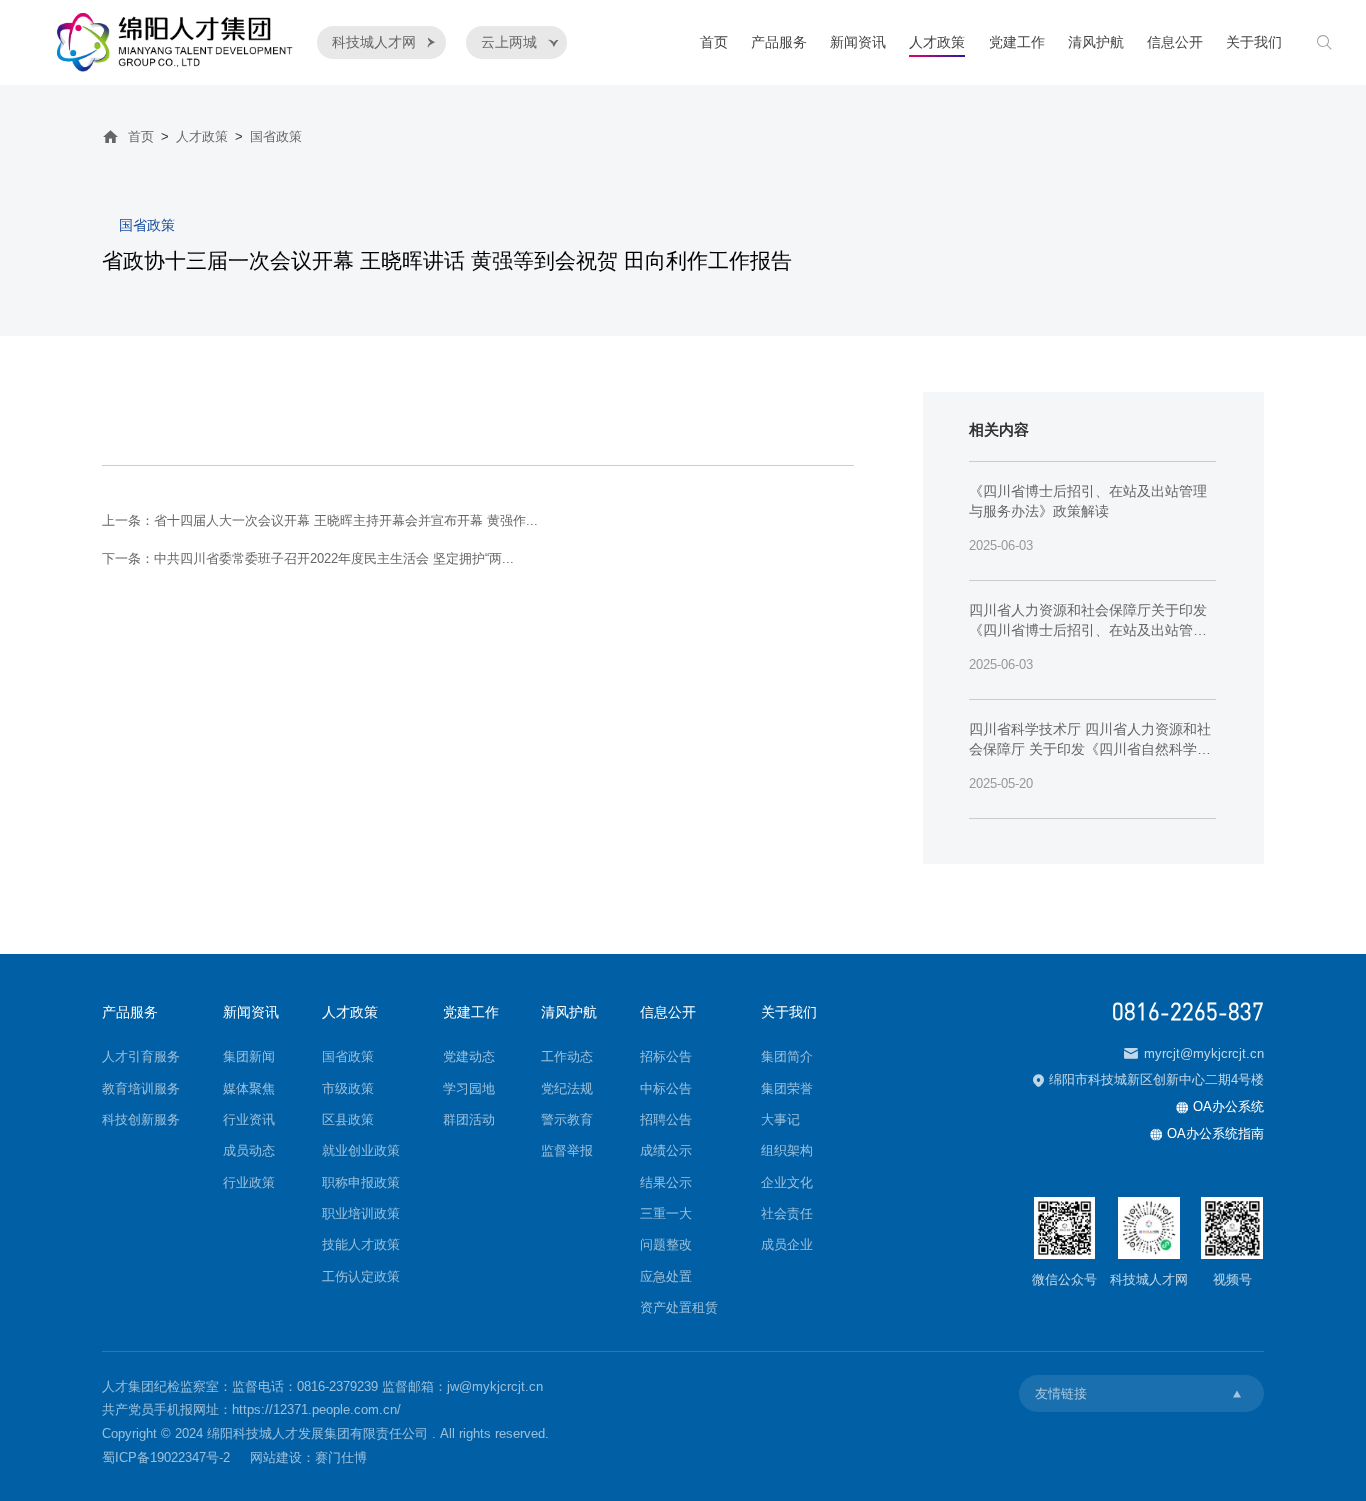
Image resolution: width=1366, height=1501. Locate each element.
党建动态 (469, 1056)
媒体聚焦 (249, 1088)
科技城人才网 (384, 42)
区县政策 (348, 1119)
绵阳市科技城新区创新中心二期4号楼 (1148, 1079)
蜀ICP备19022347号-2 (166, 1457)
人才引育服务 (141, 1056)
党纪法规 (567, 1088)
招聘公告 (666, 1119)
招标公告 (666, 1056)
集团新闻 (249, 1056)
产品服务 (779, 42)
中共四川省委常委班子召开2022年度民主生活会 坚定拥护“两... (334, 558)
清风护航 (1096, 42)
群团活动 (469, 1119)
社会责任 (787, 1213)
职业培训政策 (361, 1213)
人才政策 (937, 42)
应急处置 (666, 1276)
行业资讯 (249, 1119)
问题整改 (666, 1244)
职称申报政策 (361, 1182)
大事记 (780, 1119)
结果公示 (666, 1182)
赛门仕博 (341, 1457)
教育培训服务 (141, 1088)
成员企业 (787, 1244)
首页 (714, 42)
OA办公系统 (1220, 1106)
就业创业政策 (361, 1150)
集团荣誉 (787, 1088)
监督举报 (567, 1150)
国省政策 (276, 136)
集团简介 (787, 1056)
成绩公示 (666, 1150)
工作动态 (567, 1056)
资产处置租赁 (679, 1307)
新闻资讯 (858, 42)
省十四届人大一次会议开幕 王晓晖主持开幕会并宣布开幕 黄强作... (346, 520)
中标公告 (666, 1088)
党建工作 (1017, 42)
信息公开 (1175, 42)
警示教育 (567, 1119)
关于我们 (1254, 42)
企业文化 (787, 1182)
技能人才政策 (361, 1244)
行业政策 (249, 1182)
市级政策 (348, 1088)
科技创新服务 (141, 1119)
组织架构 (787, 1150)
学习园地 (469, 1088)
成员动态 (249, 1150)
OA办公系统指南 (1207, 1133)
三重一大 (666, 1213)
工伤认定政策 (361, 1276)
